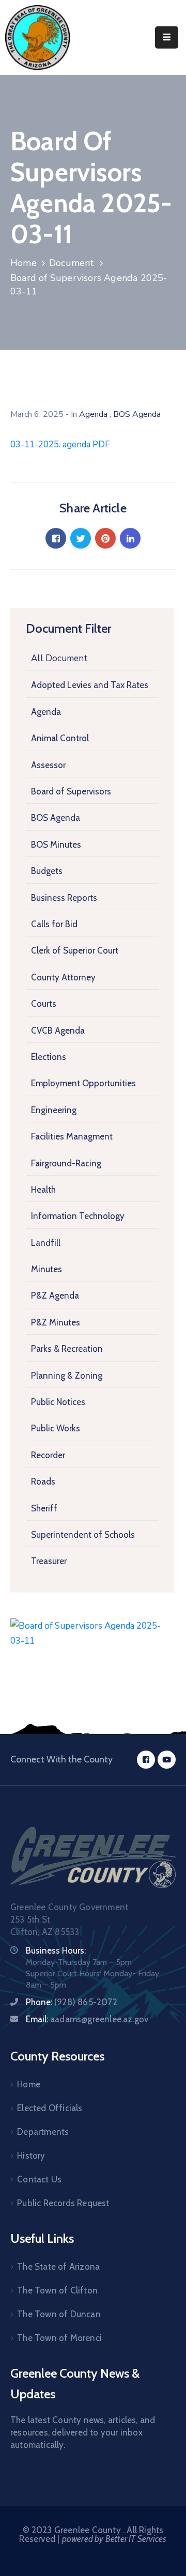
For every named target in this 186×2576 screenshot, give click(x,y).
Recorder (48, 1455)
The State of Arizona (58, 2267)
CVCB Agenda (58, 1031)
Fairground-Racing (66, 1163)
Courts (44, 1004)
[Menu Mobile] (167, 37)
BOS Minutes (56, 845)
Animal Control (60, 738)
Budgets (47, 871)
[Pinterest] (105, 538)
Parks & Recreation (67, 1349)
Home (24, 263)
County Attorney (63, 977)
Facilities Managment (72, 1136)
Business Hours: (56, 1950)
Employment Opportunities (83, 1083)
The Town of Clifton (57, 2290)
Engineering (54, 1110)
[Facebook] (56, 538)
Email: (87, 2019)
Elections (49, 1057)
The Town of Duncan (59, 2314)
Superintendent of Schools (83, 1535)
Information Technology (78, 1216)
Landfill (46, 1243)
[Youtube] (167, 1760)
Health (43, 1190)
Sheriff (44, 1508)
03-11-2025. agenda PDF (60, 444)
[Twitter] (81, 538)
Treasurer (49, 1561)
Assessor (48, 765)
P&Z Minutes (56, 1322)
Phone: (72, 2002)
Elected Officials (50, 2108)
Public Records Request (63, 2203)
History (31, 2156)
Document (72, 263)
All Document (59, 658)
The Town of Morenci (59, 2338)
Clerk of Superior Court (75, 950)
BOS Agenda (56, 818)
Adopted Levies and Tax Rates (90, 685)
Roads (43, 1481)
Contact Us (39, 2179)
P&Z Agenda (55, 1295)
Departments (43, 2132)
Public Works (56, 1428)
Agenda (46, 712)
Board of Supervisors (71, 791)
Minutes (47, 1269)
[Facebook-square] (146, 1760)
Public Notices (58, 1402)
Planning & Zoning (67, 1376)
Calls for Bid (54, 924)
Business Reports (64, 898)
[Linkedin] (130, 538)
